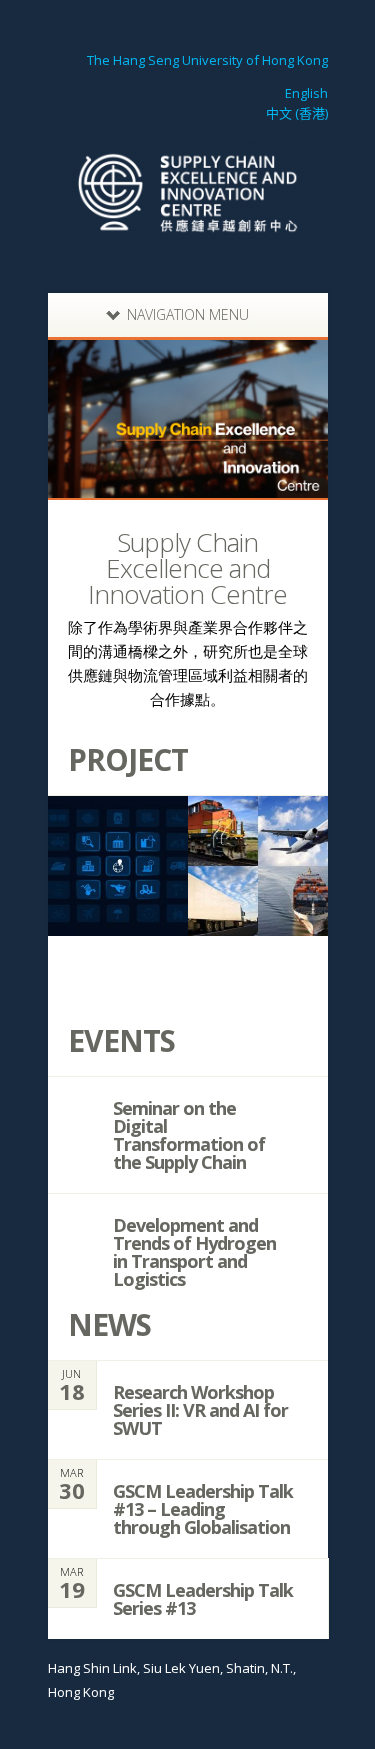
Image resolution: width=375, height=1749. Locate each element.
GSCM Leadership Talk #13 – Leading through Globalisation (203, 1509)
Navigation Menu (188, 314)
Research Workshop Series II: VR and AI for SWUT (200, 1410)
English (306, 93)
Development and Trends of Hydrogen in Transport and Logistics (194, 1252)
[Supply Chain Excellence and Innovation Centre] (188, 250)
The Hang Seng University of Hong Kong (207, 60)
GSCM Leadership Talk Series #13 (203, 1599)
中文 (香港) (297, 113)
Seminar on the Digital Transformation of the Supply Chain (189, 1135)
